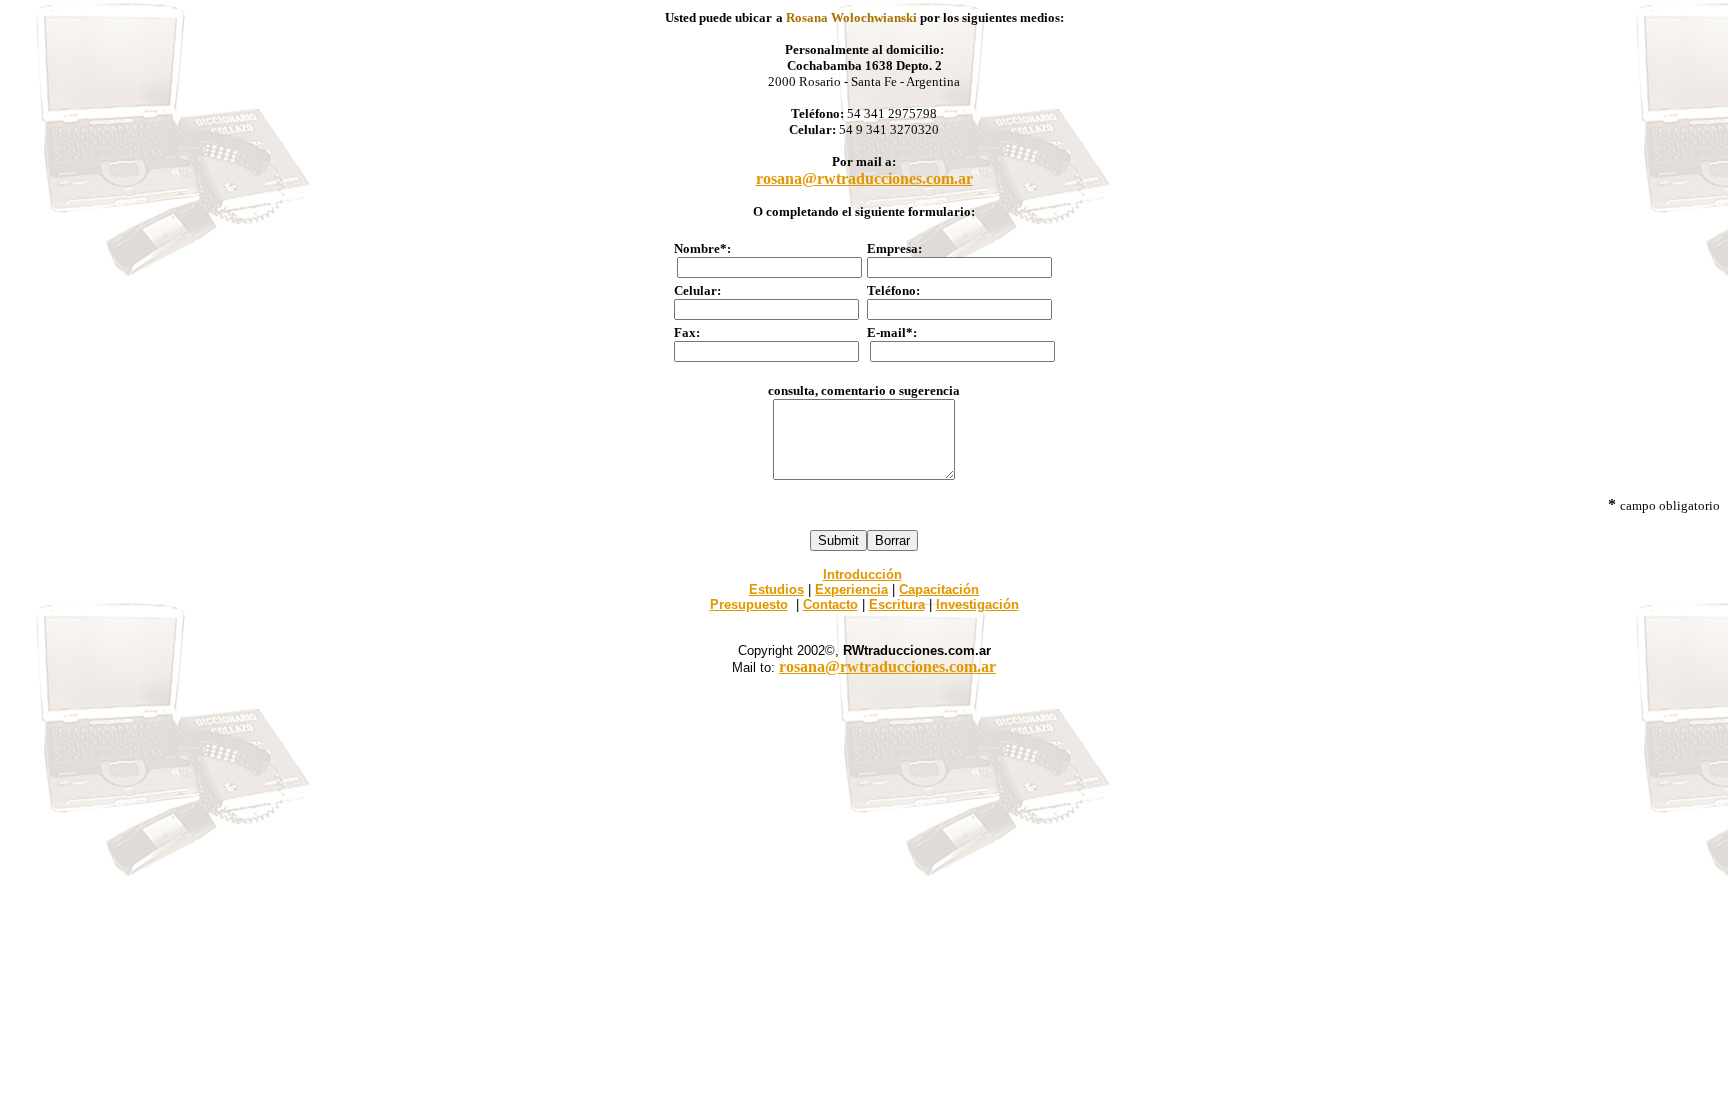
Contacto (830, 604)
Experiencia (851, 589)
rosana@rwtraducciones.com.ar (864, 178)
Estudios (776, 589)
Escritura (897, 604)
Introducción (862, 574)
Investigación (977, 604)
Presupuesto (749, 604)
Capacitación (939, 589)
